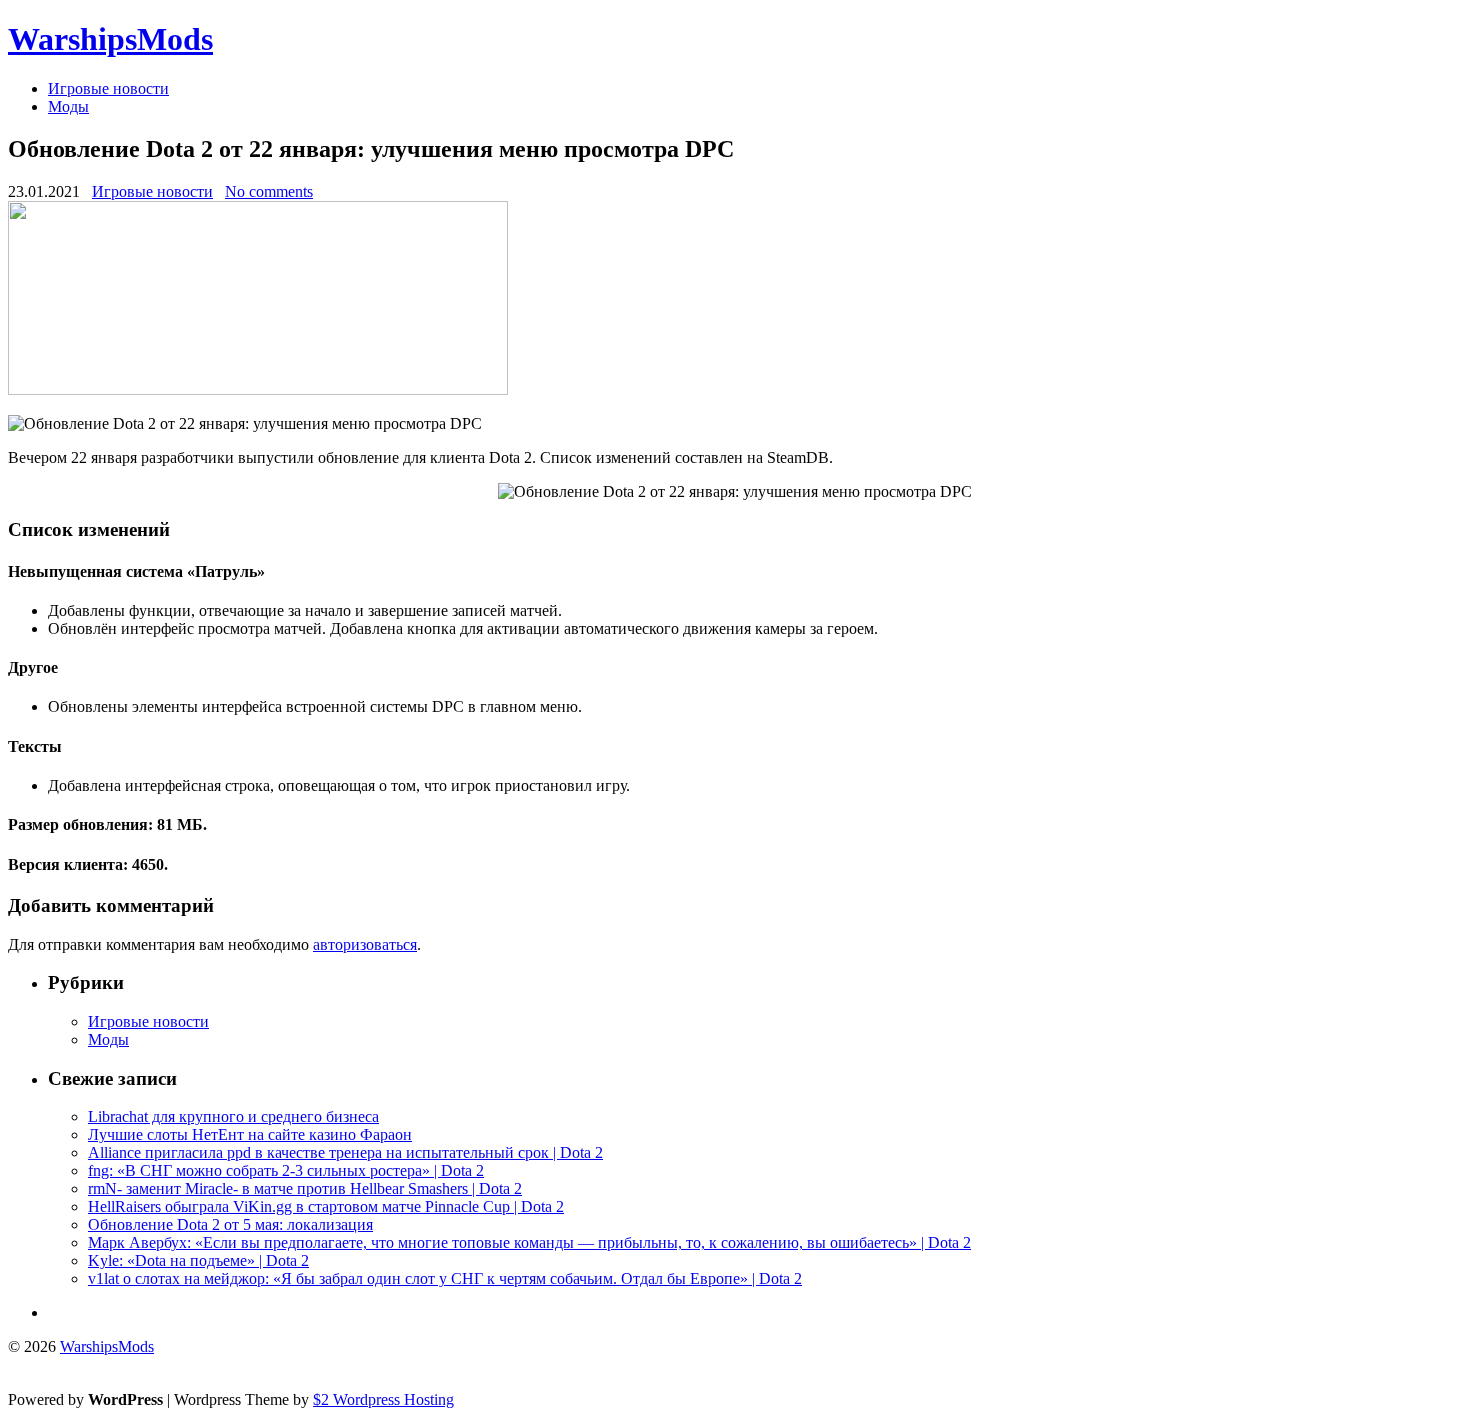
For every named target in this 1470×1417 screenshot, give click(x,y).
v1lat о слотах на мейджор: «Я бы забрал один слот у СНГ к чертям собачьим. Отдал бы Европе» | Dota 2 (445, 1278)
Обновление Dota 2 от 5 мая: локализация (230, 1224)
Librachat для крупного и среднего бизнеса (233, 1116)
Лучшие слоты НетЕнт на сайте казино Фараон (250, 1134)
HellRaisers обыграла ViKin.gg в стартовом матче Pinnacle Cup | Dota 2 (326, 1206)
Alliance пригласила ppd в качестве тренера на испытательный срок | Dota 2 (345, 1152)
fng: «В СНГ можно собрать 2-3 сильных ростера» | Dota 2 (286, 1170)
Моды (68, 106)
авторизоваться (365, 944)
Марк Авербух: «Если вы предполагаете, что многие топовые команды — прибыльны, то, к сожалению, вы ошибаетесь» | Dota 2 (529, 1242)
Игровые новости (108, 88)
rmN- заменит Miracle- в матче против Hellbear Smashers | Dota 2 (305, 1188)
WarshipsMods (110, 39)
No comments (269, 191)
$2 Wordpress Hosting (383, 1399)
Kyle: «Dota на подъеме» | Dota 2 (198, 1260)
